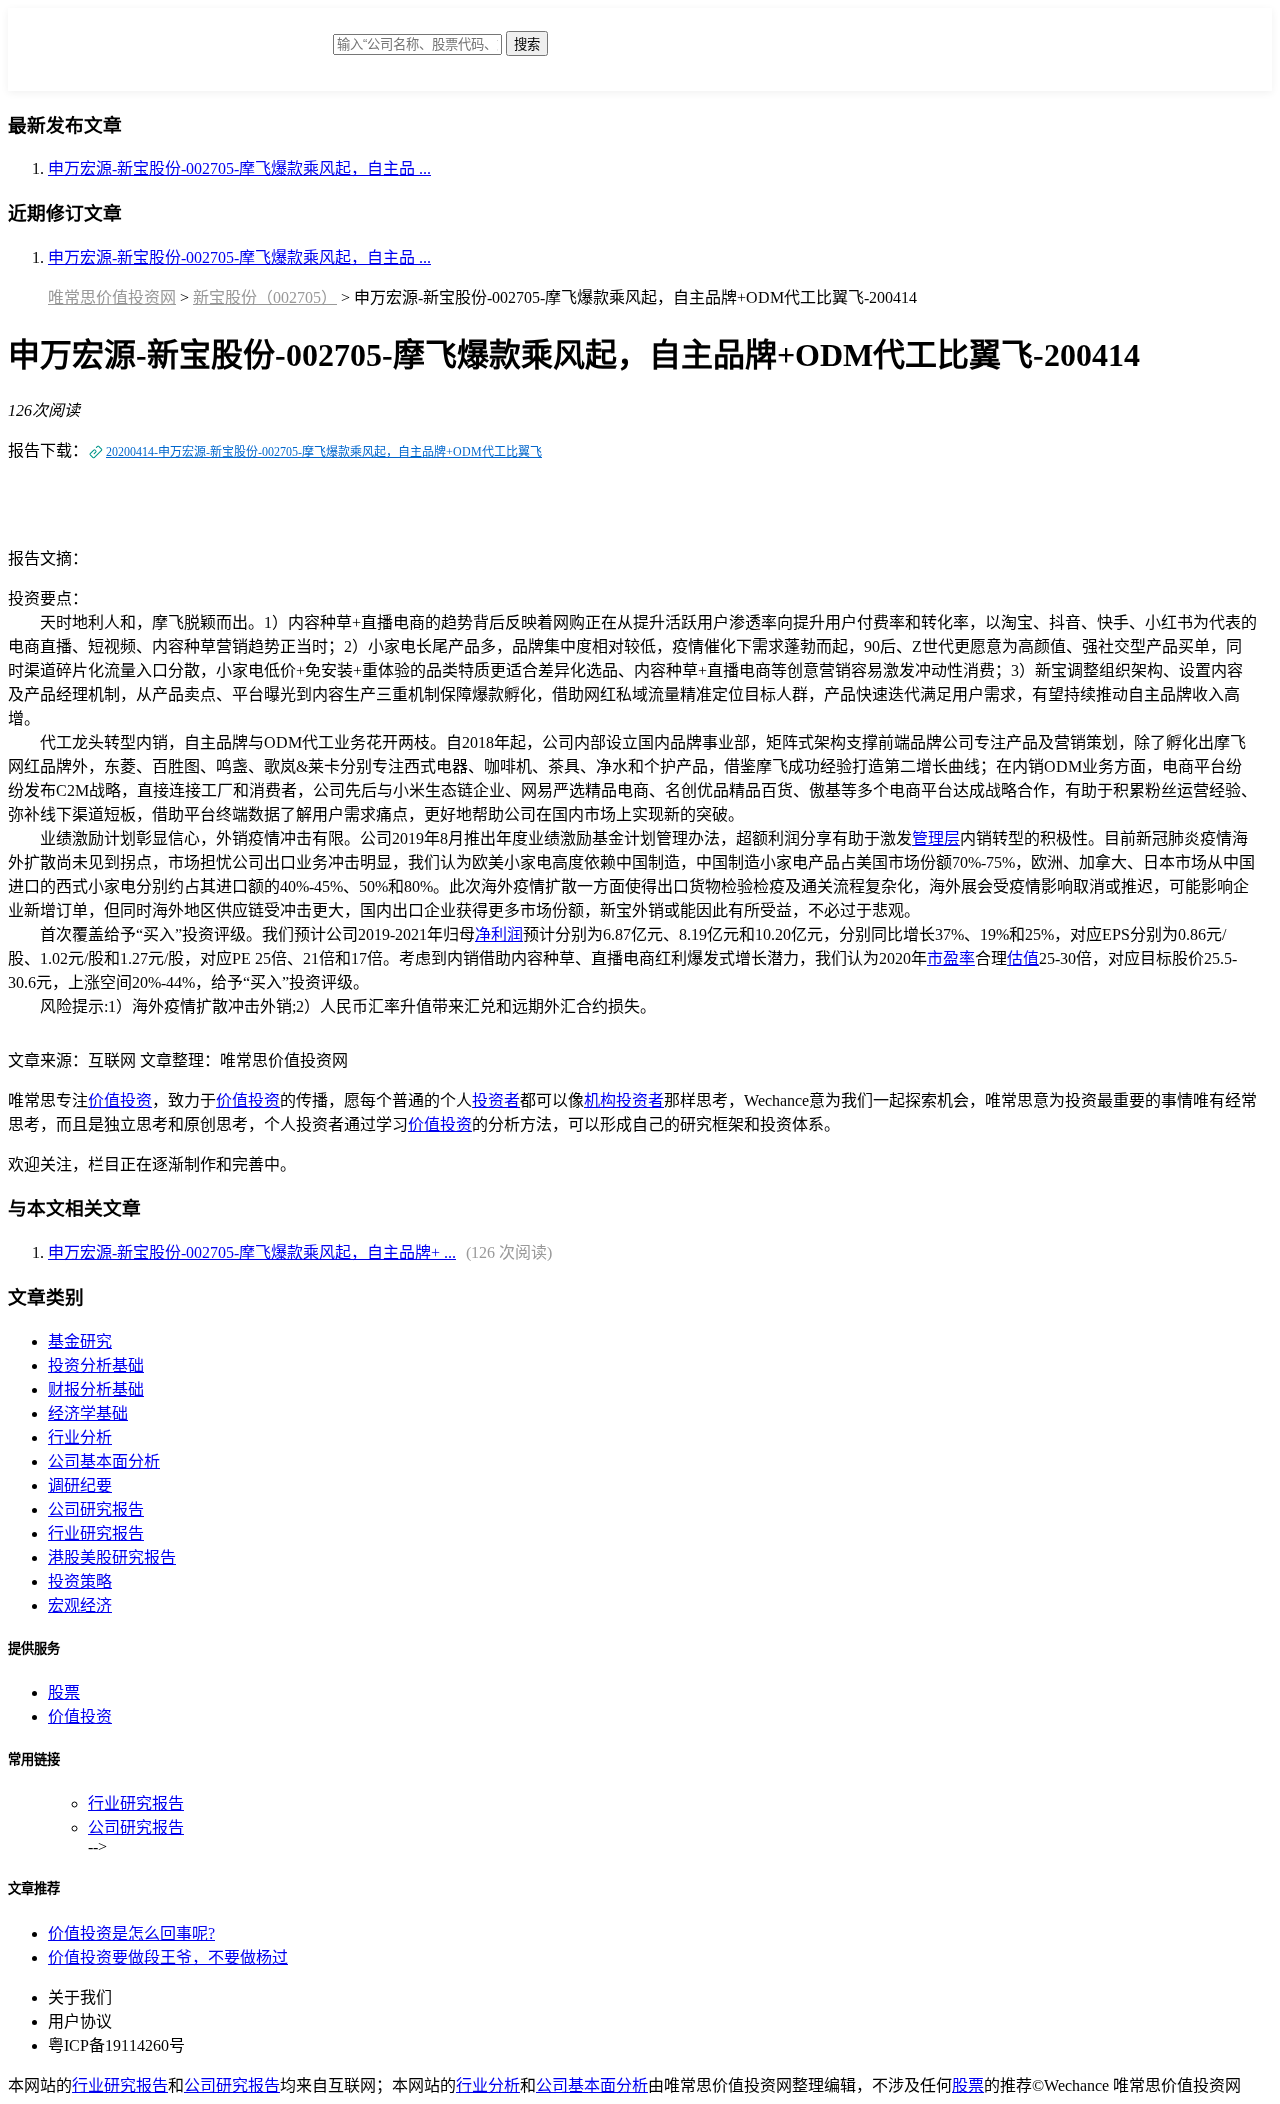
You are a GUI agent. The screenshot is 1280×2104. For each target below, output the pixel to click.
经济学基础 (88, 1413)
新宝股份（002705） (265, 297)
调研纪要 (80, 1485)
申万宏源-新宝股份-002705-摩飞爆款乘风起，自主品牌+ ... (252, 1252)
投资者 (496, 1100)
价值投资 (120, 1100)
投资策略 (80, 1581)
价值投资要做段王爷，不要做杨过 (168, 1957)
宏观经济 (80, 1605)
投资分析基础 (96, 1365)
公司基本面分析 (104, 1461)
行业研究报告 (96, 1533)
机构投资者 (624, 1100)
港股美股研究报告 (112, 1557)
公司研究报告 (96, 1509)
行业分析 (80, 1437)
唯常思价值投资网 (112, 297)
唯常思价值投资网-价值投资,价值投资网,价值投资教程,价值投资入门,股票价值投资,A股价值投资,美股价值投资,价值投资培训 (173, 54)
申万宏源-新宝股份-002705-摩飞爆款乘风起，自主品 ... (239, 168)
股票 (64, 1692)
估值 (1023, 958)
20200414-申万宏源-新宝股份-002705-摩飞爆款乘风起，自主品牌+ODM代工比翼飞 (324, 452)
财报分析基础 (96, 1389)
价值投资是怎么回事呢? (131, 1933)
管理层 (936, 838)
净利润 (499, 934)
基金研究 (80, 1341)
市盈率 (951, 958)
